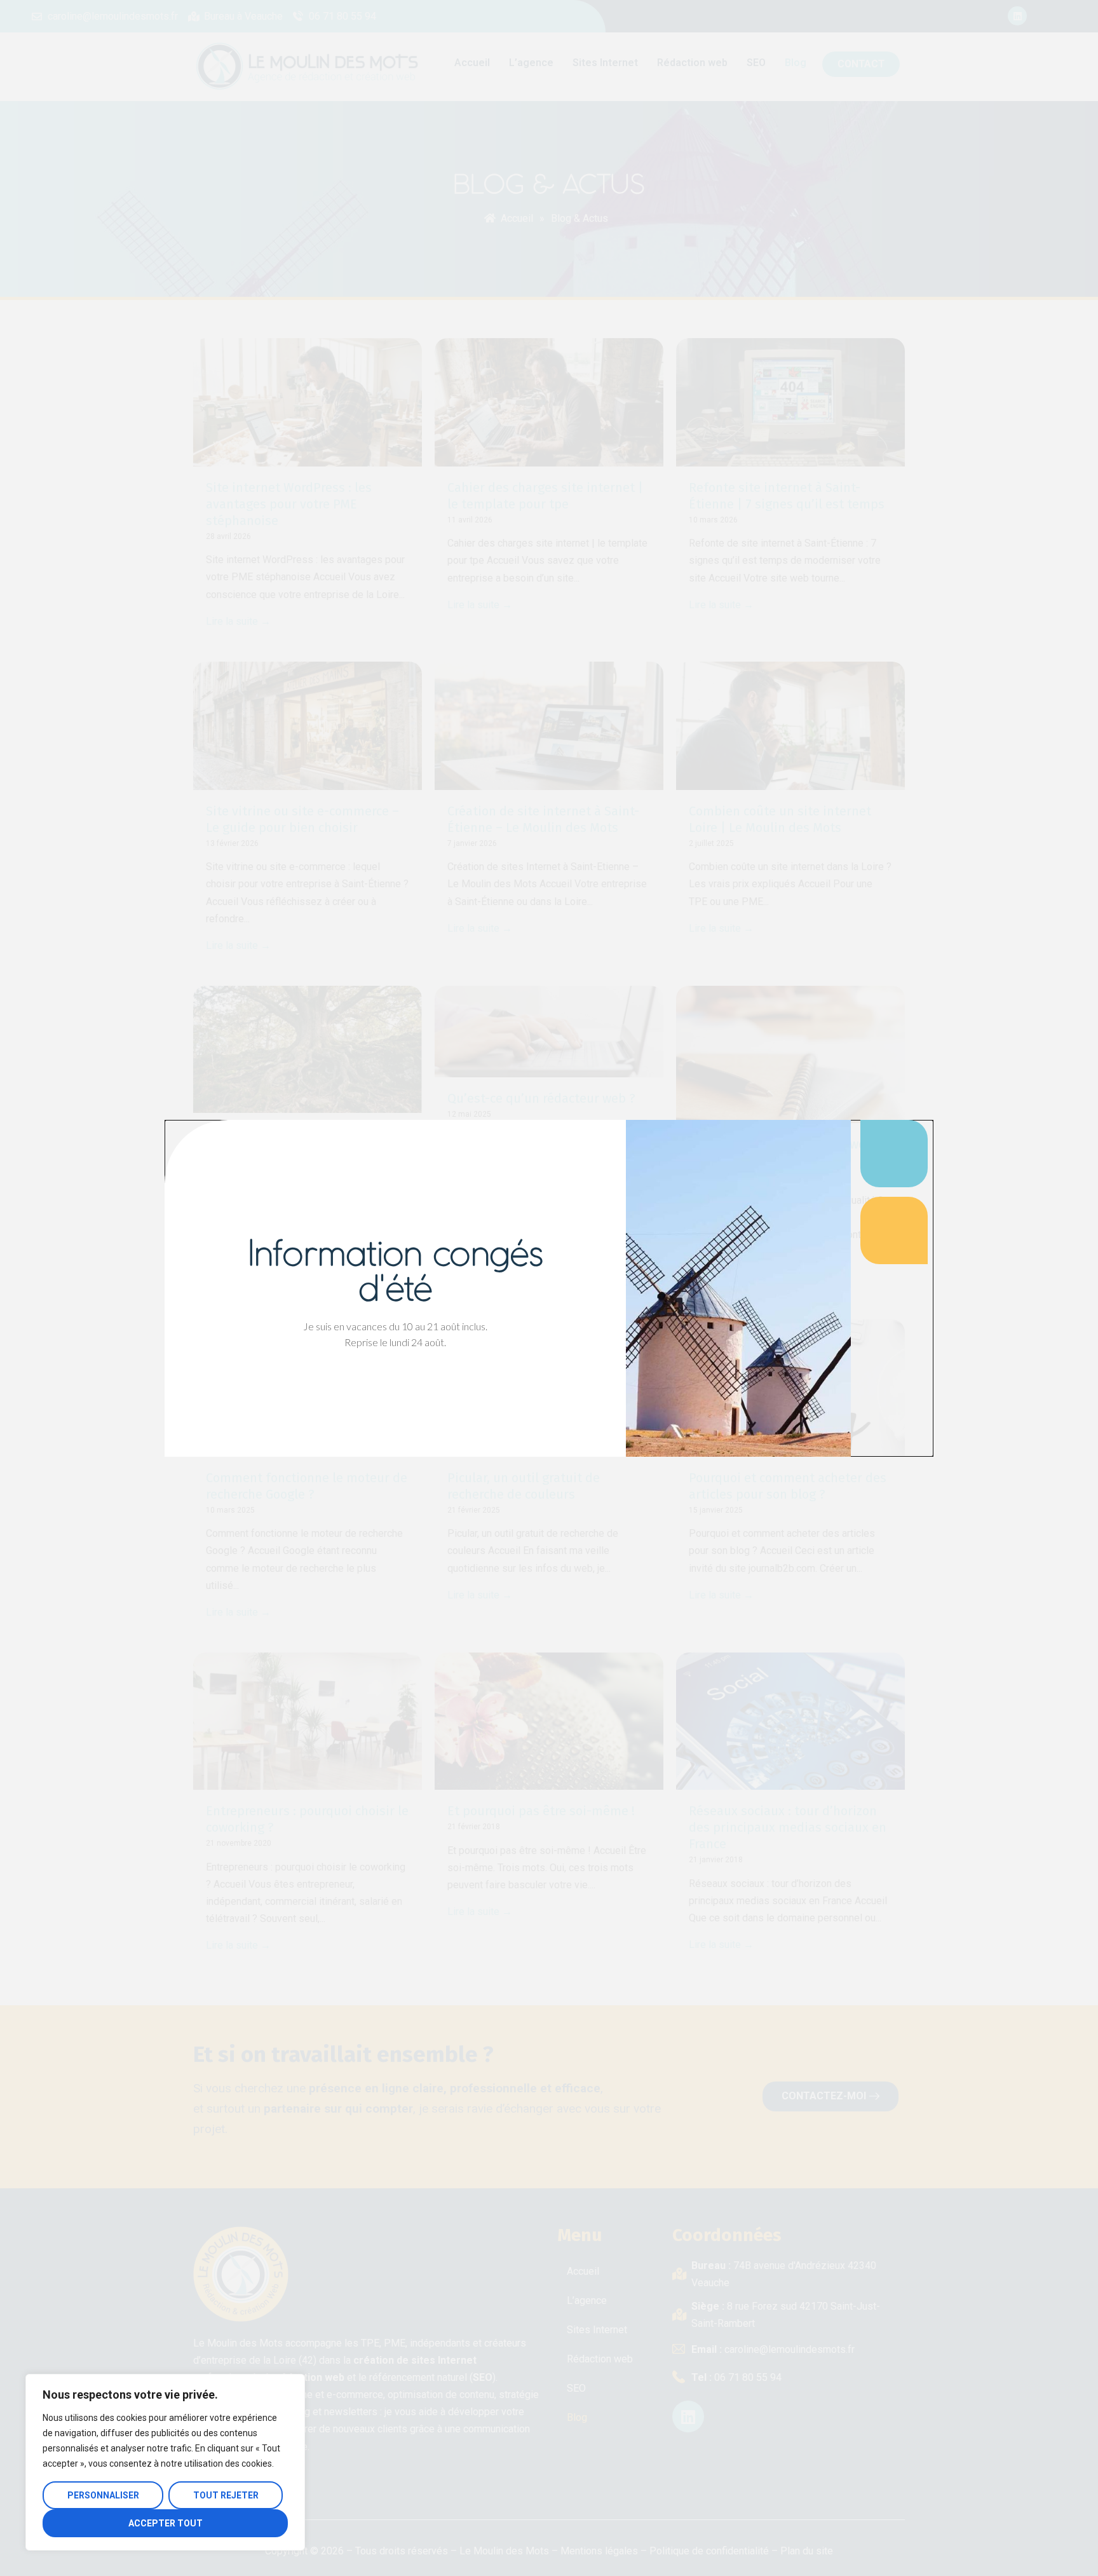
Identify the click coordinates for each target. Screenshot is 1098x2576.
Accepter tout (166, 2523)
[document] (549, 1288)
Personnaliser (103, 2495)
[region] (165, 2462)
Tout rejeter (226, 2495)
